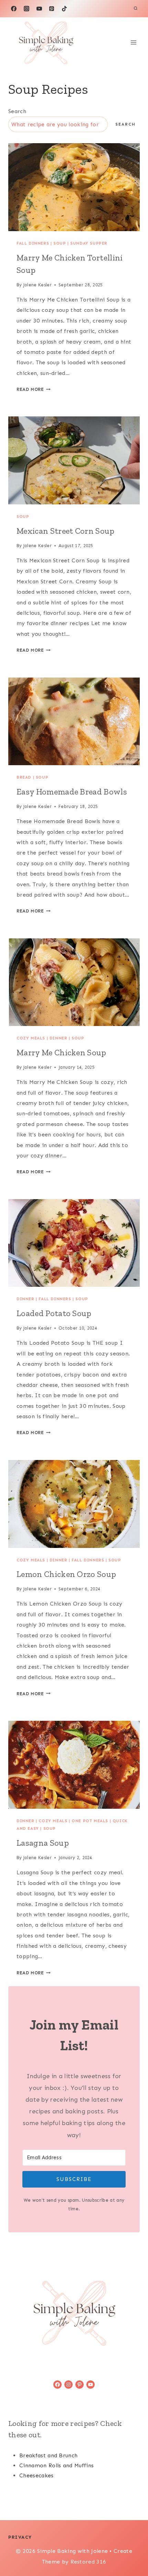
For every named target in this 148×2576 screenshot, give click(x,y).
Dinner (59, 1038)
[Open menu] (133, 43)
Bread (24, 777)
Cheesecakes (36, 2475)
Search (17, 111)
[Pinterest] (52, 9)
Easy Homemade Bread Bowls (72, 792)
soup (60, 243)
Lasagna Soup (43, 1843)
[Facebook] (14, 9)
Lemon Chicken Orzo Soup (66, 1574)
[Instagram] (27, 9)
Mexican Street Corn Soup (66, 531)
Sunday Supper (89, 243)
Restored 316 (88, 2562)
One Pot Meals (90, 1821)
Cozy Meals (31, 1038)
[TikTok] (64, 9)
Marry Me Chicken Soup (61, 1052)
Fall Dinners (33, 243)
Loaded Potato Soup (54, 1313)
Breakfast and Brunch (48, 2455)
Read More (32, 389)
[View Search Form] (136, 9)
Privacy (20, 2537)
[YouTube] (39, 9)
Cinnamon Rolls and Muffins (56, 2465)
